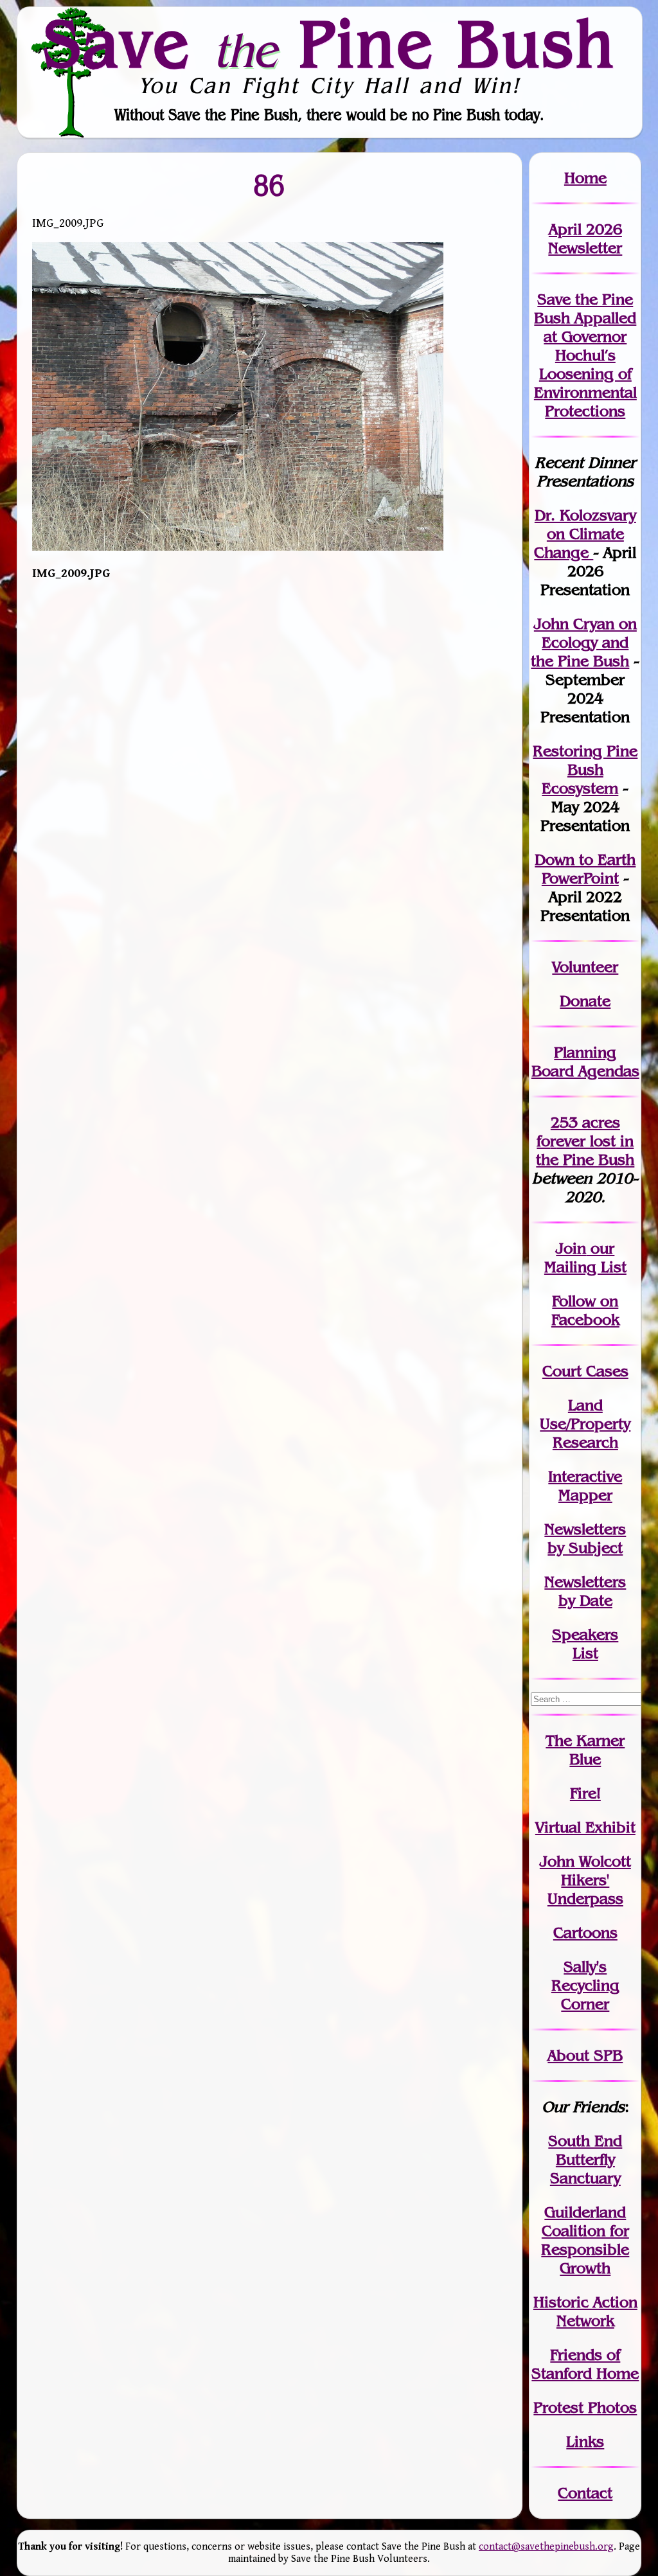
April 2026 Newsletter (585, 238)
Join (571, 1248)
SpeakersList (585, 1644)
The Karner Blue (585, 1750)
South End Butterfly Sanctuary (585, 2159)
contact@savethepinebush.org (546, 2547)
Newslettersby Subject (585, 1538)
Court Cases (585, 1371)
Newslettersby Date (585, 1591)
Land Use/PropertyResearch (585, 1424)
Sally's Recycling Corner (585, 1985)
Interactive (585, 1476)
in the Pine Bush (585, 1150)
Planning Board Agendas (585, 1061)
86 (270, 185)
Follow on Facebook (585, 1310)
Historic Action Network (585, 2311)
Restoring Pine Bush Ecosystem (585, 769)
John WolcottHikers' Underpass (585, 1880)
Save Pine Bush (330, 43)
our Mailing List (585, 1257)
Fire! (585, 1793)
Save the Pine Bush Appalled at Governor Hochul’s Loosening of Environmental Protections (585, 355)
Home (585, 178)
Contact (585, 2493)
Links (585, 2441)
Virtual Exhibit (585, 1827)
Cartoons (585, 1932)
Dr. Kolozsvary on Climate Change (585, 534)
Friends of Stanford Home (585, 2364)
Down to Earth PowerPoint (585, 869)
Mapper (585, 1495)
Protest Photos (585, 2407)
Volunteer (585, 967)
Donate (585, 1001)
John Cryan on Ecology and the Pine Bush (584, 642)
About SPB (585, 2055)
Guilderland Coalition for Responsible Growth (585, 2240)
